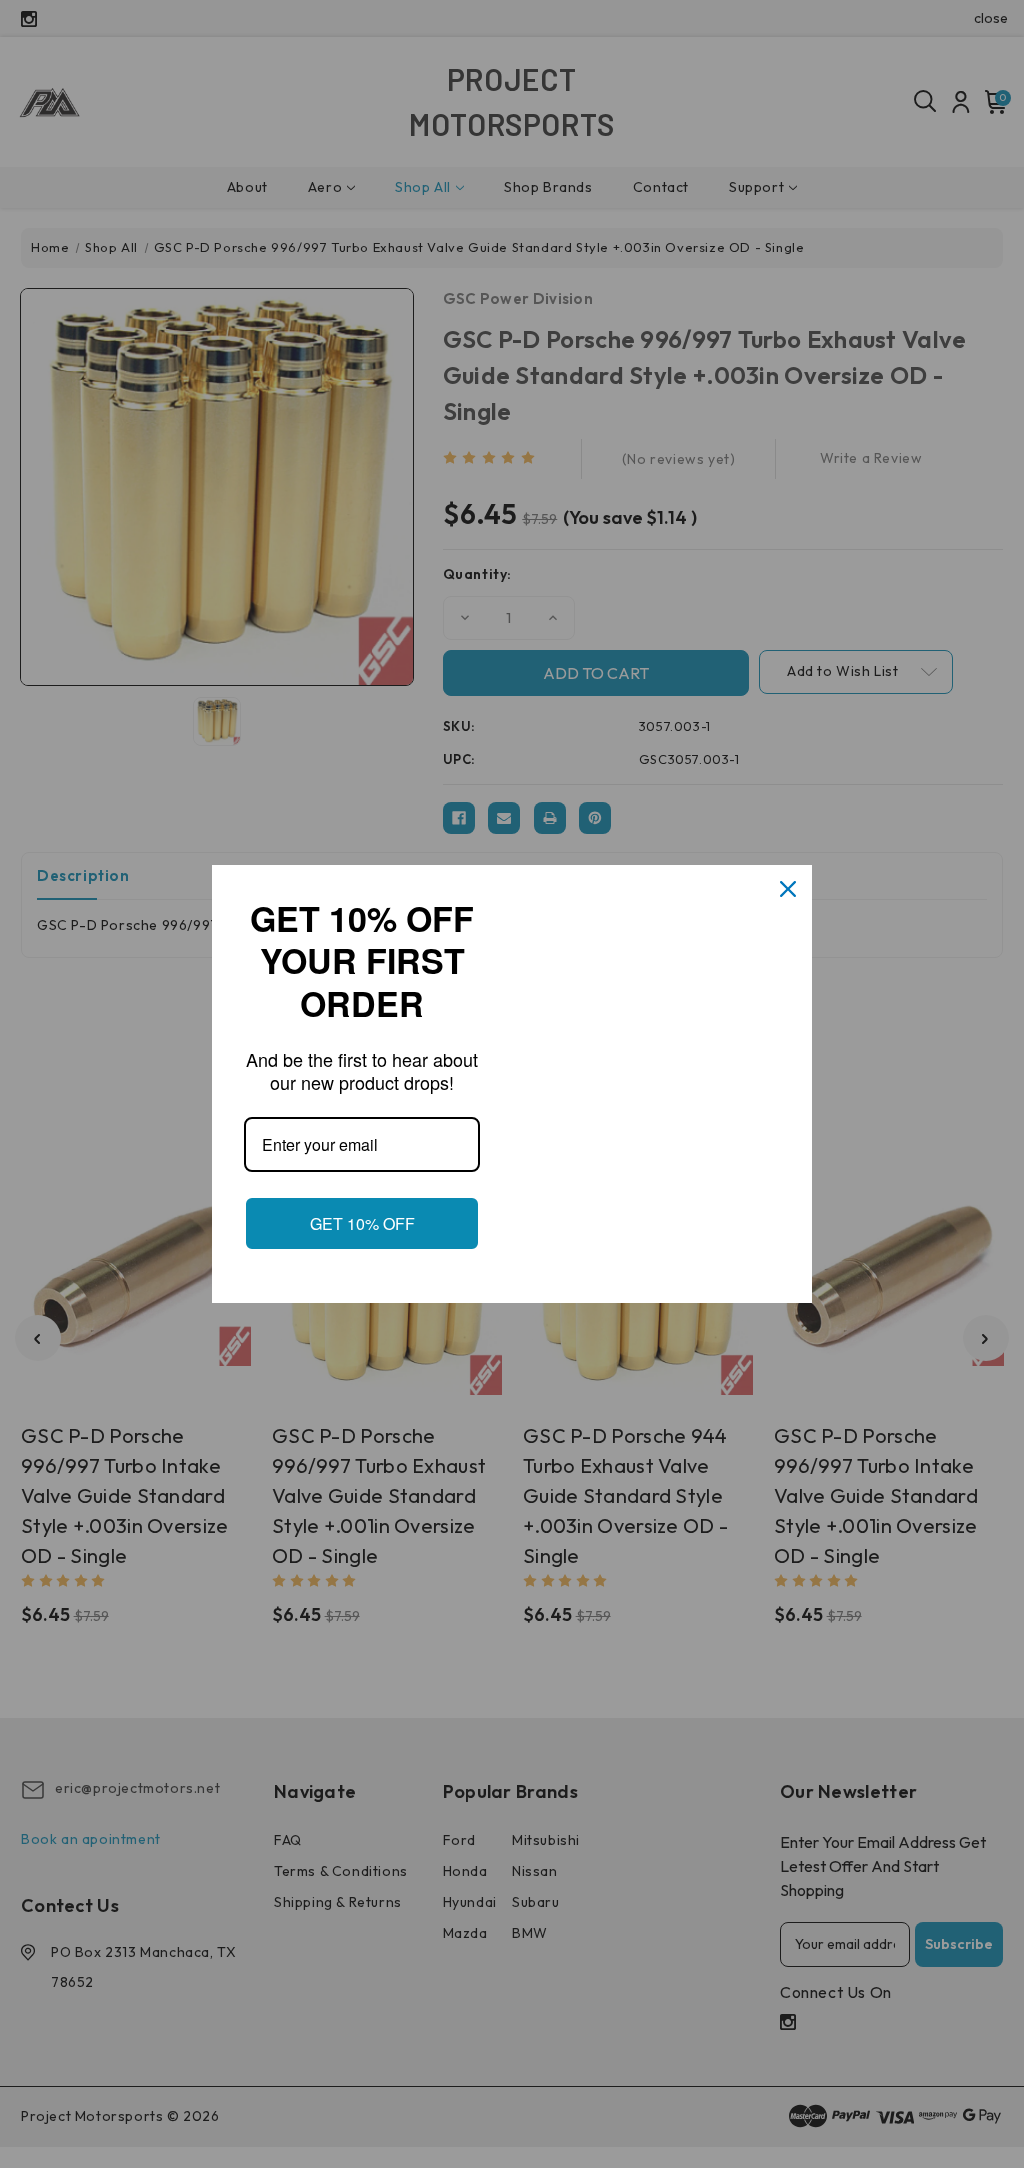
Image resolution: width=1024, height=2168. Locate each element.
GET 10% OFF (362, 1223)
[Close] (788, 889)
